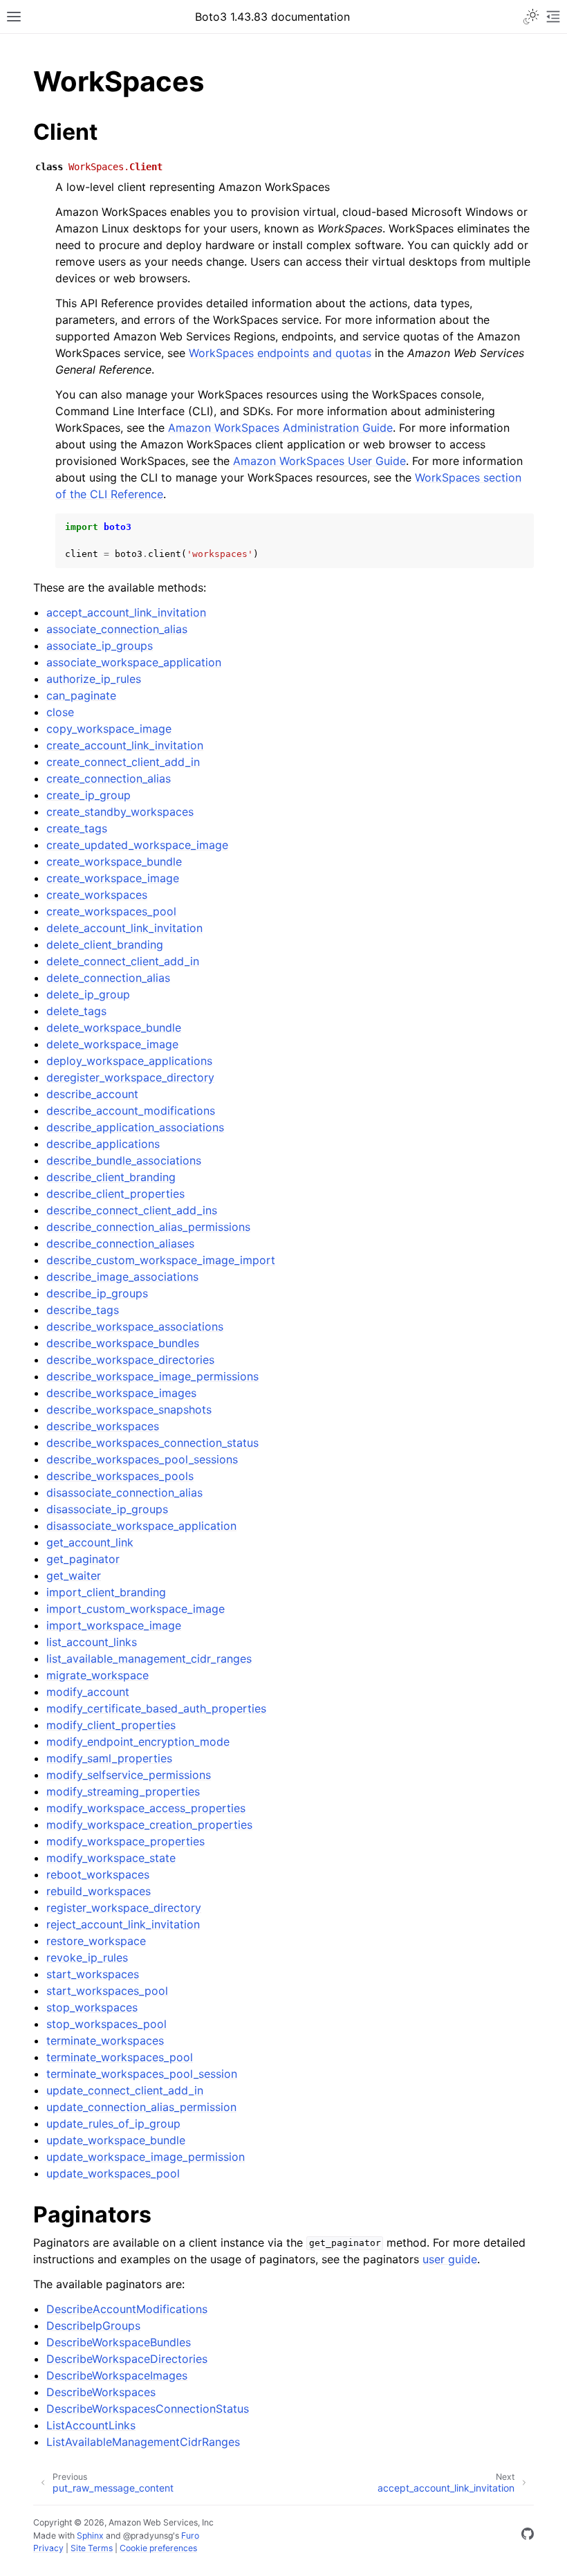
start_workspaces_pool (107, 1991)
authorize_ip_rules (94, 679)
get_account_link (90, 1542)
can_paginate (81, 695)
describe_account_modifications (131, 1111)
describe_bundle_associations (124, 1160)
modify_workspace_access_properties (146, 1808)
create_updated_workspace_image (137, 845)
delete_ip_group (88, 994)
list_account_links (92, 1642)
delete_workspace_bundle (114, 1027)
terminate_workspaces (105, 2040)
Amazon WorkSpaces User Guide (319, 461)
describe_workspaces (103, 1426)
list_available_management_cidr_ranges (149, 1659)
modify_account (88, 1692)
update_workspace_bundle (116, 2140)
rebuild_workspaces (99, 1891)
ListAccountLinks (91, 2425)
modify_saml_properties (109, 1758)
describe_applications (103, 1144)
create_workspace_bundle (114, 861)
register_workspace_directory (124, 1908)
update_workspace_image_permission (146, 2157)
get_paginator (83, 1559)
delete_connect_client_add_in (123, 961)
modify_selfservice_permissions (129, 1775)
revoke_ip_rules (87, 1957)
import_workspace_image (114, 1625)
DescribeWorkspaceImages (117, 2375)
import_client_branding (106, 1592)
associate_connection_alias (117, 629)
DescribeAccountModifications (127, 2309)
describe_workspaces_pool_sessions (142, 1459)
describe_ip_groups (97, 1293)
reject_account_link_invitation (123, 1924)
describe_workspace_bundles (123, 1343)
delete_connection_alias (108, 978)
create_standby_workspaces (120, 812)
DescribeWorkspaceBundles (119, 2342)
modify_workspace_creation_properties (149, 1825)
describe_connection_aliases (120, 1243)
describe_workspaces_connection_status (152, 1443)
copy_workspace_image (109, 729)
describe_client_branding (111, 1177)
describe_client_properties (115, 1194)
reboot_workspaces (98, 1874)
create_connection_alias (109, 778)
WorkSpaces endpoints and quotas (280, 353)
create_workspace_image (113, 878)
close (60, 712)
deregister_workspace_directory (130, 1077)
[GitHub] (528, 2536)
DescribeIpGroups (93, 2326)
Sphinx (90, 2536)
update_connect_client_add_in (125, 2090)
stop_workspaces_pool (106, 2024)
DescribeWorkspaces (101, 2392)
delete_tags (76, 1011)
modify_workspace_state (111, 1858)
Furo (190, 2536)
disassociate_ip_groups (107, 1509)
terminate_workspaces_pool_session (142, 2074)
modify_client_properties (111, 1725)
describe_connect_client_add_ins (132, 1210)
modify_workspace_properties (126, 1841)
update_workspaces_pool (113, 2173)
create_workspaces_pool (111, 911)
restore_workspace (96, 1941)
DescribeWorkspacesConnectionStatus (148, 2409)
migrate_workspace (97, 1675)
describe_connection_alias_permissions (148, 1227)
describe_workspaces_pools (120, 1476)
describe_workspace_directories (130, 1360)
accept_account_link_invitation (126, 612)
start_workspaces (93, 1974)
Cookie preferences (158, 2548)
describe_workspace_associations (135, 1326)
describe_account (92, 1094)
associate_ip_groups (100, 646)
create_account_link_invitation (125, 745)
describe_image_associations (122, 1277)
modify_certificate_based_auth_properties (156, 1708)
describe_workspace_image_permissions (152, 1376)
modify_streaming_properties (123, 1791)
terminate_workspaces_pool (120, 2057)
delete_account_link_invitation (124, 928)
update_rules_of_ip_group (113, 2123)
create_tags (77, 828)
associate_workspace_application (134, 662)
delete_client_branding (105, 944)
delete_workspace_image (112, 1044)
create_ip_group (89, 795)
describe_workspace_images (121, 1393)
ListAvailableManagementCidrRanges (143, 2442)
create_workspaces (97, 895)
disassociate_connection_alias (124, 1492)
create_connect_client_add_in (123, 762)
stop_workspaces (92, 2007)
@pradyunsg (148, 2536)
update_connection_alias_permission (141, 2107)
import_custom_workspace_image (136, 1609)
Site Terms (92, 2548)
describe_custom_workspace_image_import (161, 1260)
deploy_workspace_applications (129, 1061)
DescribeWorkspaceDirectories (127, 2359)
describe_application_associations (135, 1127)
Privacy (48, 2548)
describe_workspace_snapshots (129, 1409)
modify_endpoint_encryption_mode (138, 1742)
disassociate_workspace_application (141, 1526)
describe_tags (83, 1310)
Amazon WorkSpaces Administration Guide (280, 428)
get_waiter (74, 1575)
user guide (450, 2259)
